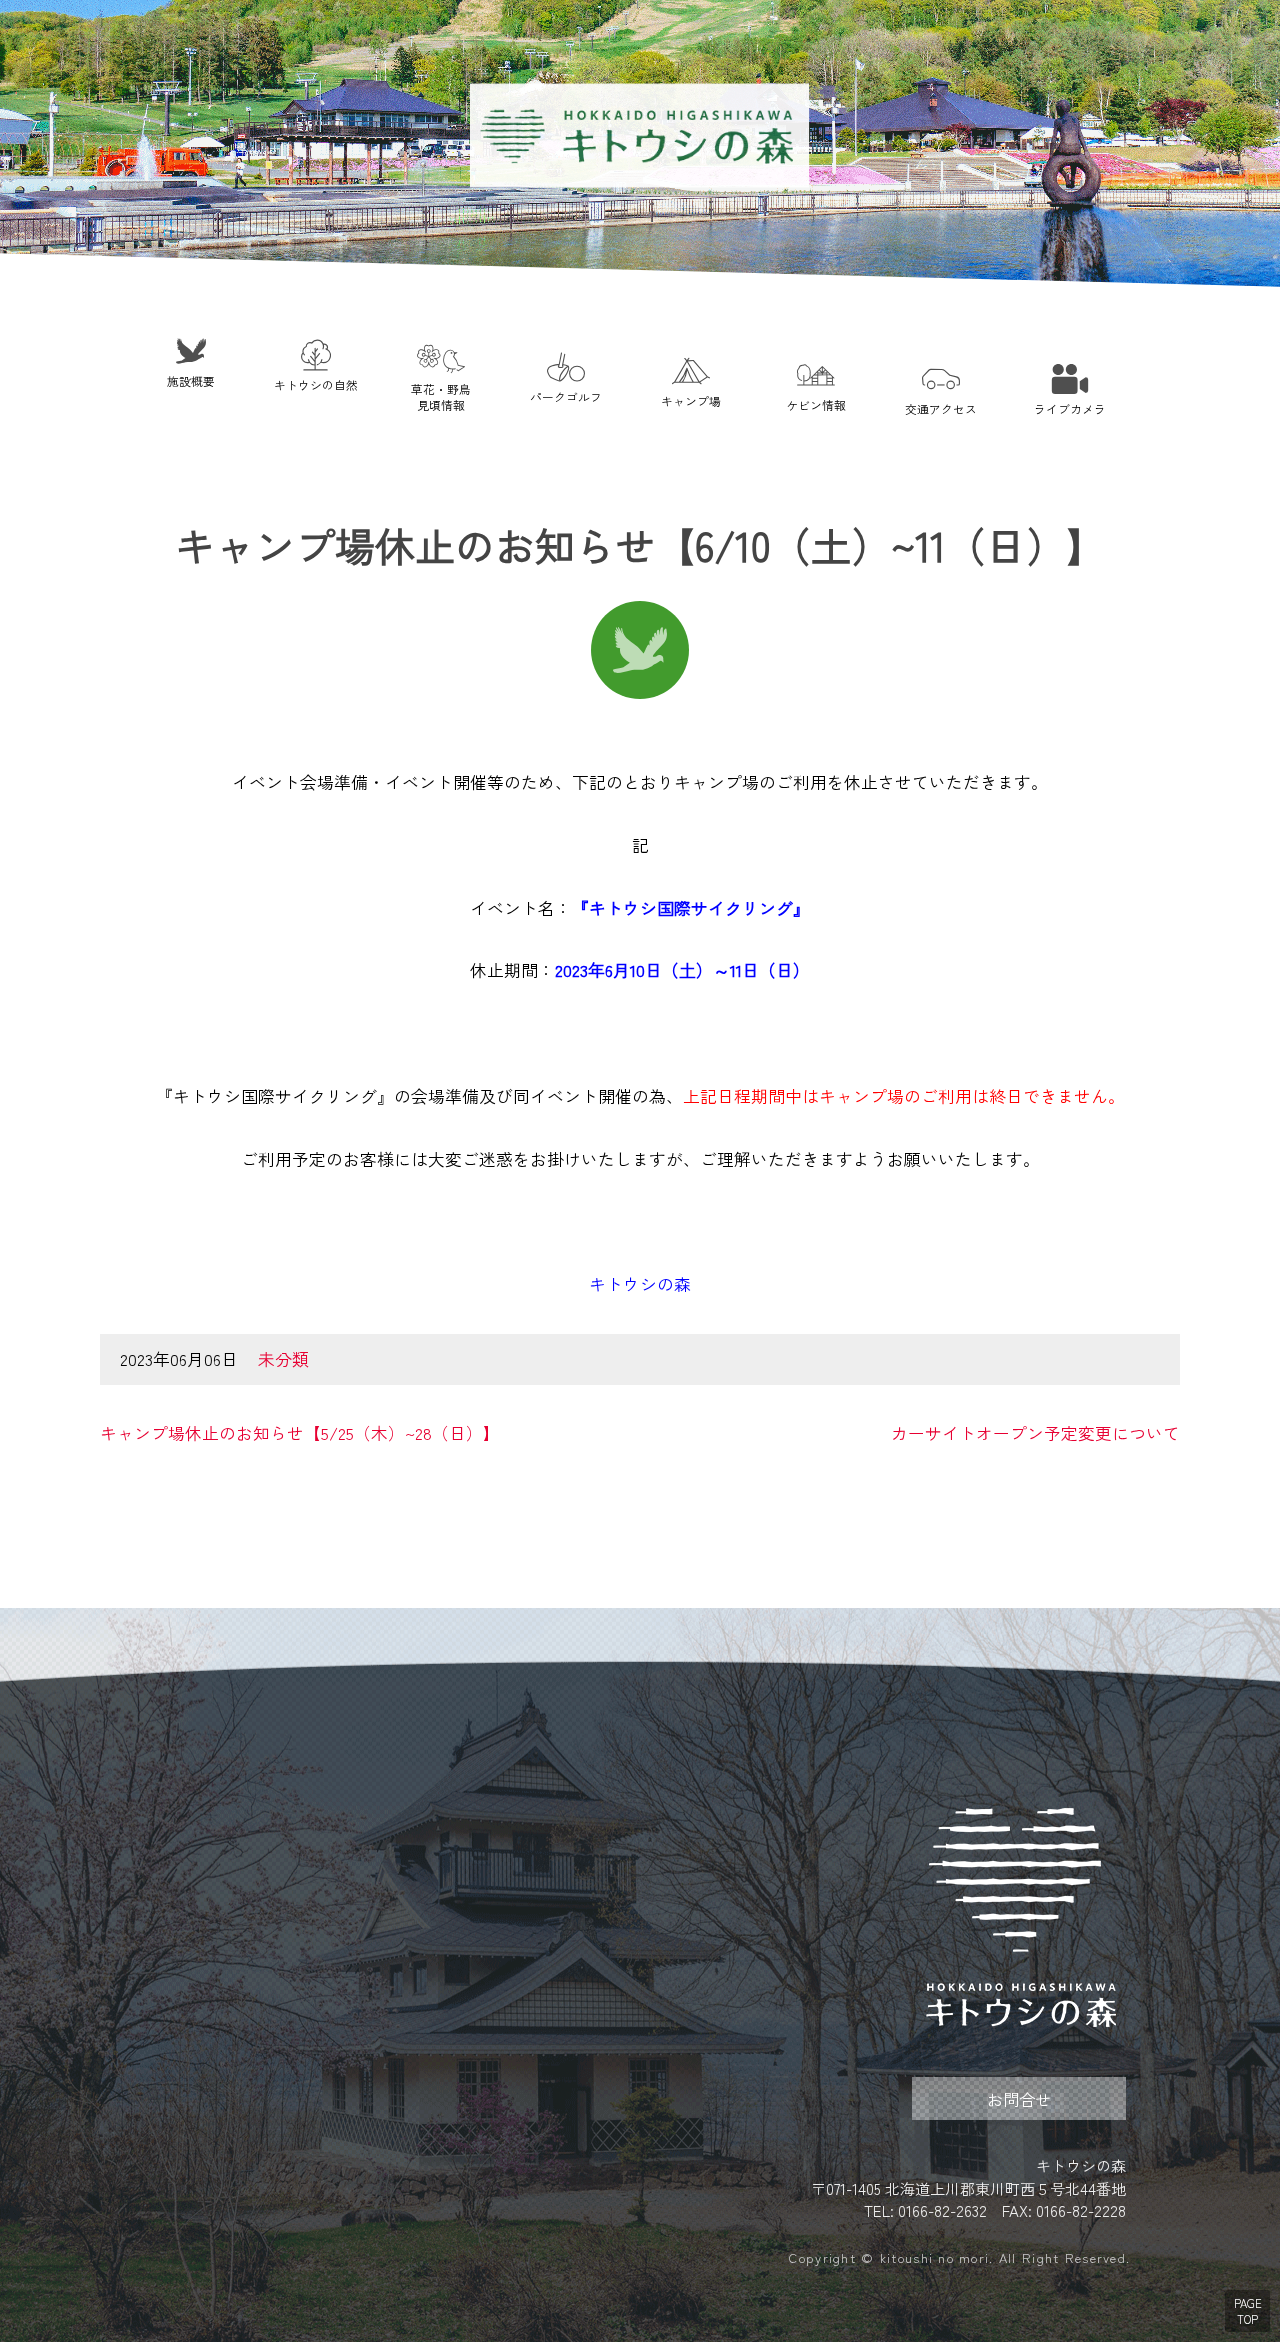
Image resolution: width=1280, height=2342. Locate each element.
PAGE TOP (1248, 2311)
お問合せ (1019, 2099)
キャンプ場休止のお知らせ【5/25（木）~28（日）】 (300, 1433)
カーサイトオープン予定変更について (1035, 1433)
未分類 (283, 1359)
